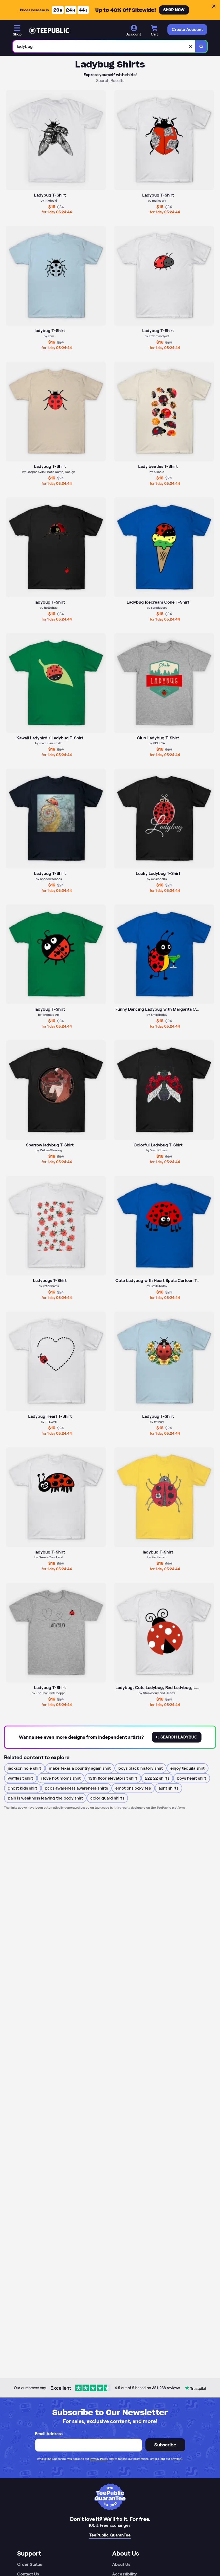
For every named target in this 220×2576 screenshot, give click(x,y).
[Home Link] (49, 31)
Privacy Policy (99, 2459)
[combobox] (104, 46)
